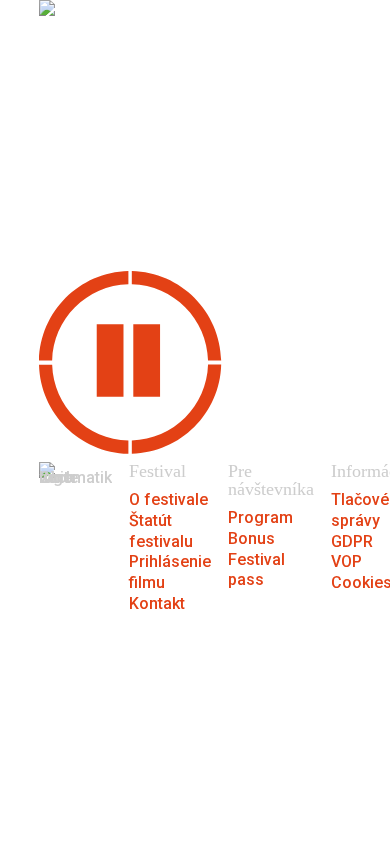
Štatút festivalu (161, 531)
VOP (346, 561)
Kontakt (157, 603)
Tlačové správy (360, 510)
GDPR (352, 541)
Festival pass (256, 570)
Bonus (251, 538)
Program (260, 517)
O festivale (168, 499)
